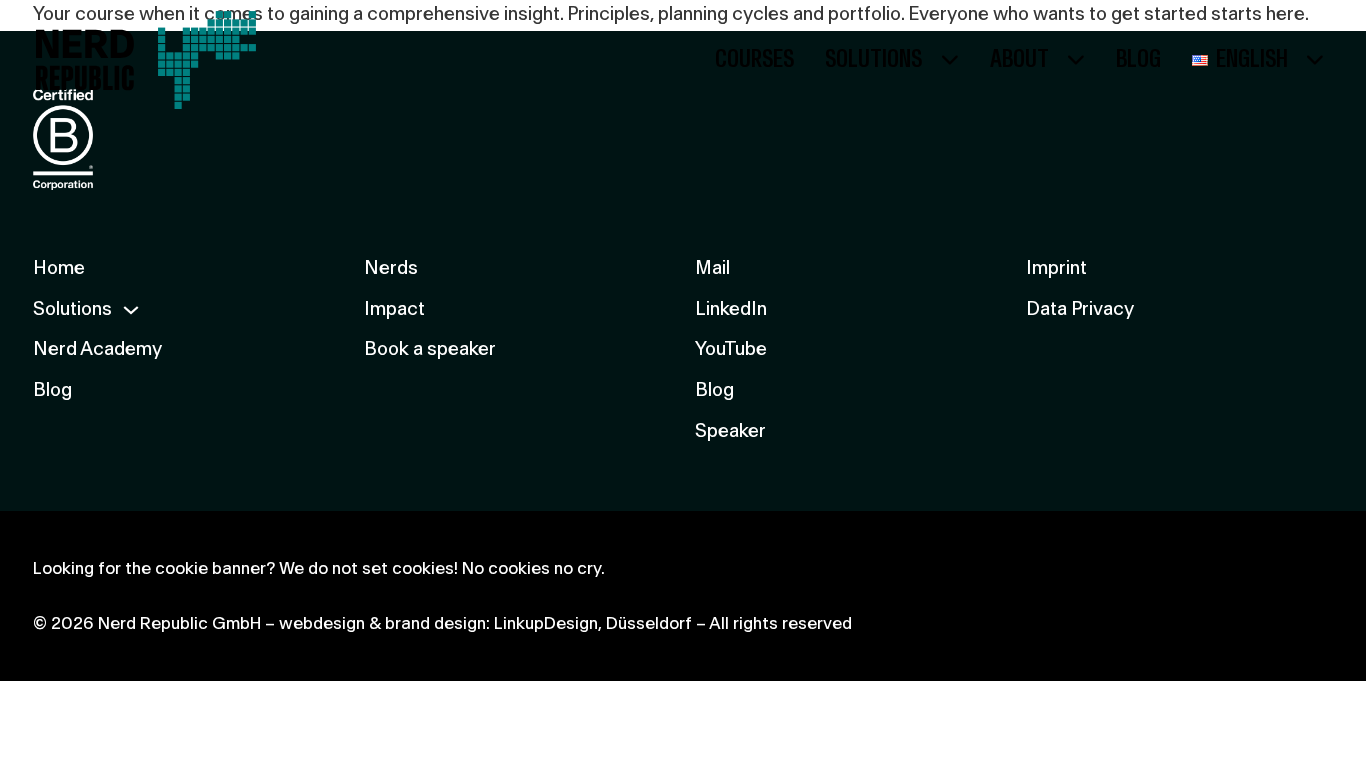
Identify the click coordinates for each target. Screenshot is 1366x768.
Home (59, 268)
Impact (394, 309)
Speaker (730, 431)
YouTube (731, 349)
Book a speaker (430, 349)
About (1019, 59)
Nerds (391, 268)
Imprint (1056, 268)
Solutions (873, 59)
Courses (754, 59)
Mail (712, 268)
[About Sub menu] (1076, 60)
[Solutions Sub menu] (950, 60)
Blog (1138, 59)
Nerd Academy (97, 349)
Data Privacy (1080, 309)
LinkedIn (731, 309)
